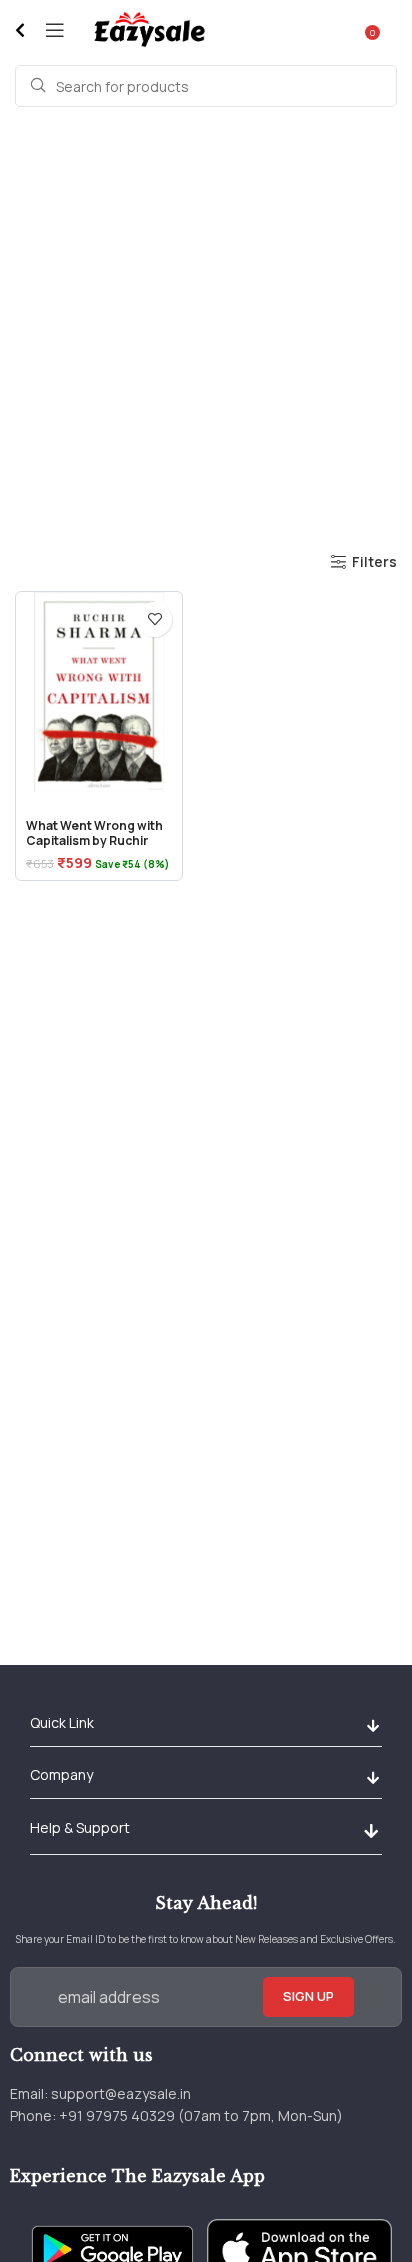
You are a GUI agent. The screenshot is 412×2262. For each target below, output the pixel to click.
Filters (374, 562)
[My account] (396, 30)
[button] (372, 1725)
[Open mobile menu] (55, 30)
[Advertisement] (206, 328)
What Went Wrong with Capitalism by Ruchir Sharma (94, 840)
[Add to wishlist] (154, 619)
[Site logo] (148, 28)
